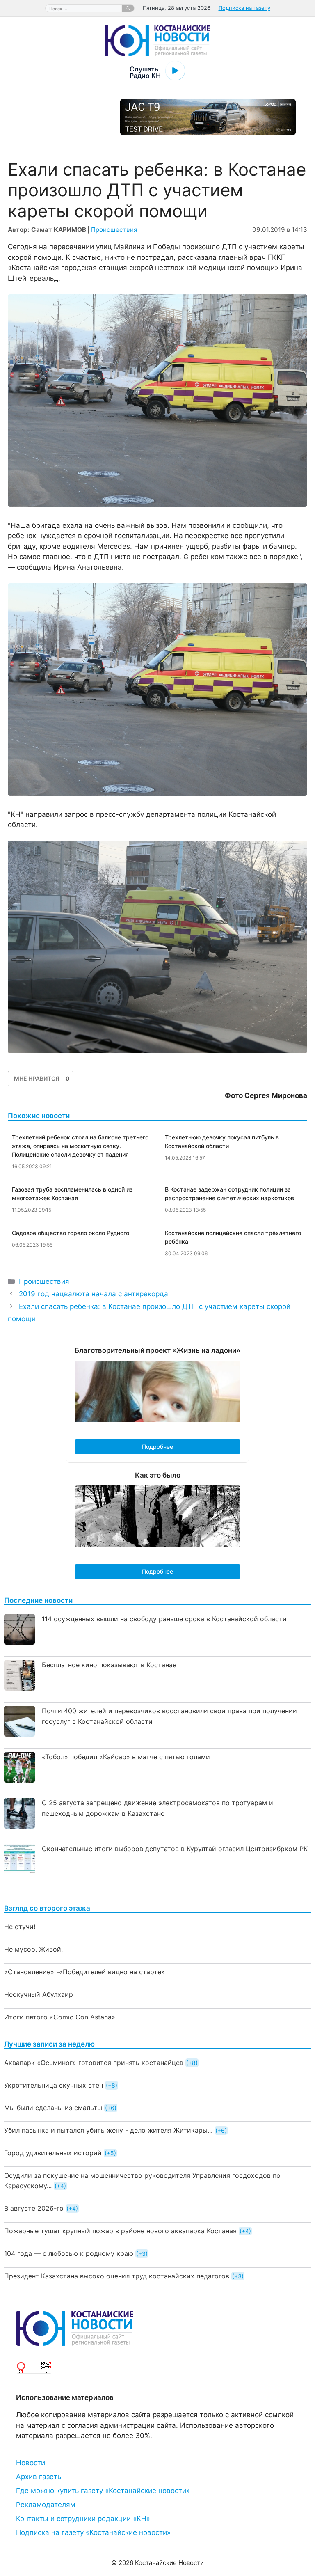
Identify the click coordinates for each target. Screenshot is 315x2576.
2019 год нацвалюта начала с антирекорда (94, 1294)
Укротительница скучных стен (54, 2085)
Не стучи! (20, 1927)
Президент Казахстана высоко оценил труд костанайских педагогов (117, 2276)
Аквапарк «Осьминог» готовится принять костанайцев (94, 2063)
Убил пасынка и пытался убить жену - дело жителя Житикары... (108, 2130)
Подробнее (157, 1447)
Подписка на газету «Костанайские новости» (93, 2532)
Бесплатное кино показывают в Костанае (109, 1665)
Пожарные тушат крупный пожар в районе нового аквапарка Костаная (120, 2231)
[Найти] (128, 8)
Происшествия (114, 230)
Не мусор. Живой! (33, 1949)
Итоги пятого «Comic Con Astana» (60, 2017)
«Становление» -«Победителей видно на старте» (84, 1972)
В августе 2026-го (34, 2208)
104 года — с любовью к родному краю (69, 2253)
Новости (31, 2463)
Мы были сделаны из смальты (53, 2108)
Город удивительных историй (53, 2153)
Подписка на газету (244, 8)
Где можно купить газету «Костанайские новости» (103, 2491)
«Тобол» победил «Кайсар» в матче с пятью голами (126, 1757)
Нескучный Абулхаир (39, 1994)
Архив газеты (39, 2477)
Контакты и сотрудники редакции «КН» (83, 2519)
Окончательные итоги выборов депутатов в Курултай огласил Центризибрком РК (175, 1849)
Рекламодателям (46, 2505)
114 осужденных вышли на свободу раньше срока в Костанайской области (164, 1619)
